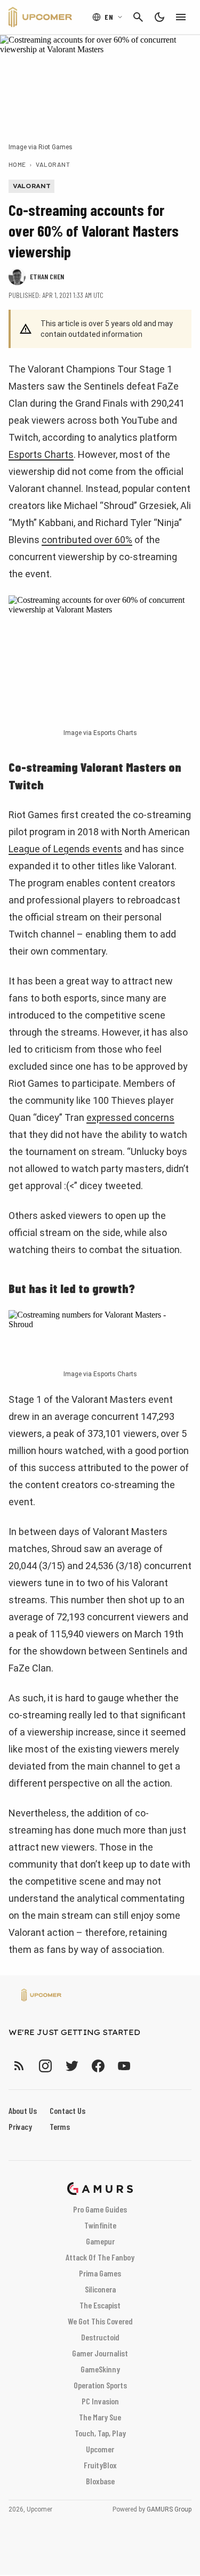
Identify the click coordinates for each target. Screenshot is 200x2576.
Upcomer (100, 2449)
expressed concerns (130, 1117)
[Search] (138, 17)
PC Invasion (100, 2401)
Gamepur (100, 2241)
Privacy (20, 2126)
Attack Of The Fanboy (100, 2257)
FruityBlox (100, 2465)
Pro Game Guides (100, 2209)
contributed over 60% (87, 540)
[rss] (19, 2066)
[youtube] (124, 2066)
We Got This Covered (100, 2321)
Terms (60, 2126)
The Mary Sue (100, 2417)
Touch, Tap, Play (100, 2433)
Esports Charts (41, 454)
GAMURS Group (169, 2509)
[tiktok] (143, 2066)
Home (17, 164)
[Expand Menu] (181, 17)
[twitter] (71, 2066)
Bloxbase (100, 2481)
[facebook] (98, 2066)
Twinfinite (100, 2225)
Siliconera (100, 2289)
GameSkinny (100, 2369)
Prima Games (100, 2273)
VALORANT (53, 164)
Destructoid (100, 2337)
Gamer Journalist (100, 2353)
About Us (23, 2110)
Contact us (67, 2110)
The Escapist (100, 2305)
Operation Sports (100, 2385)
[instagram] (45, 2066)
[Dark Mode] (159, 17)
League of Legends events (65, 849)
